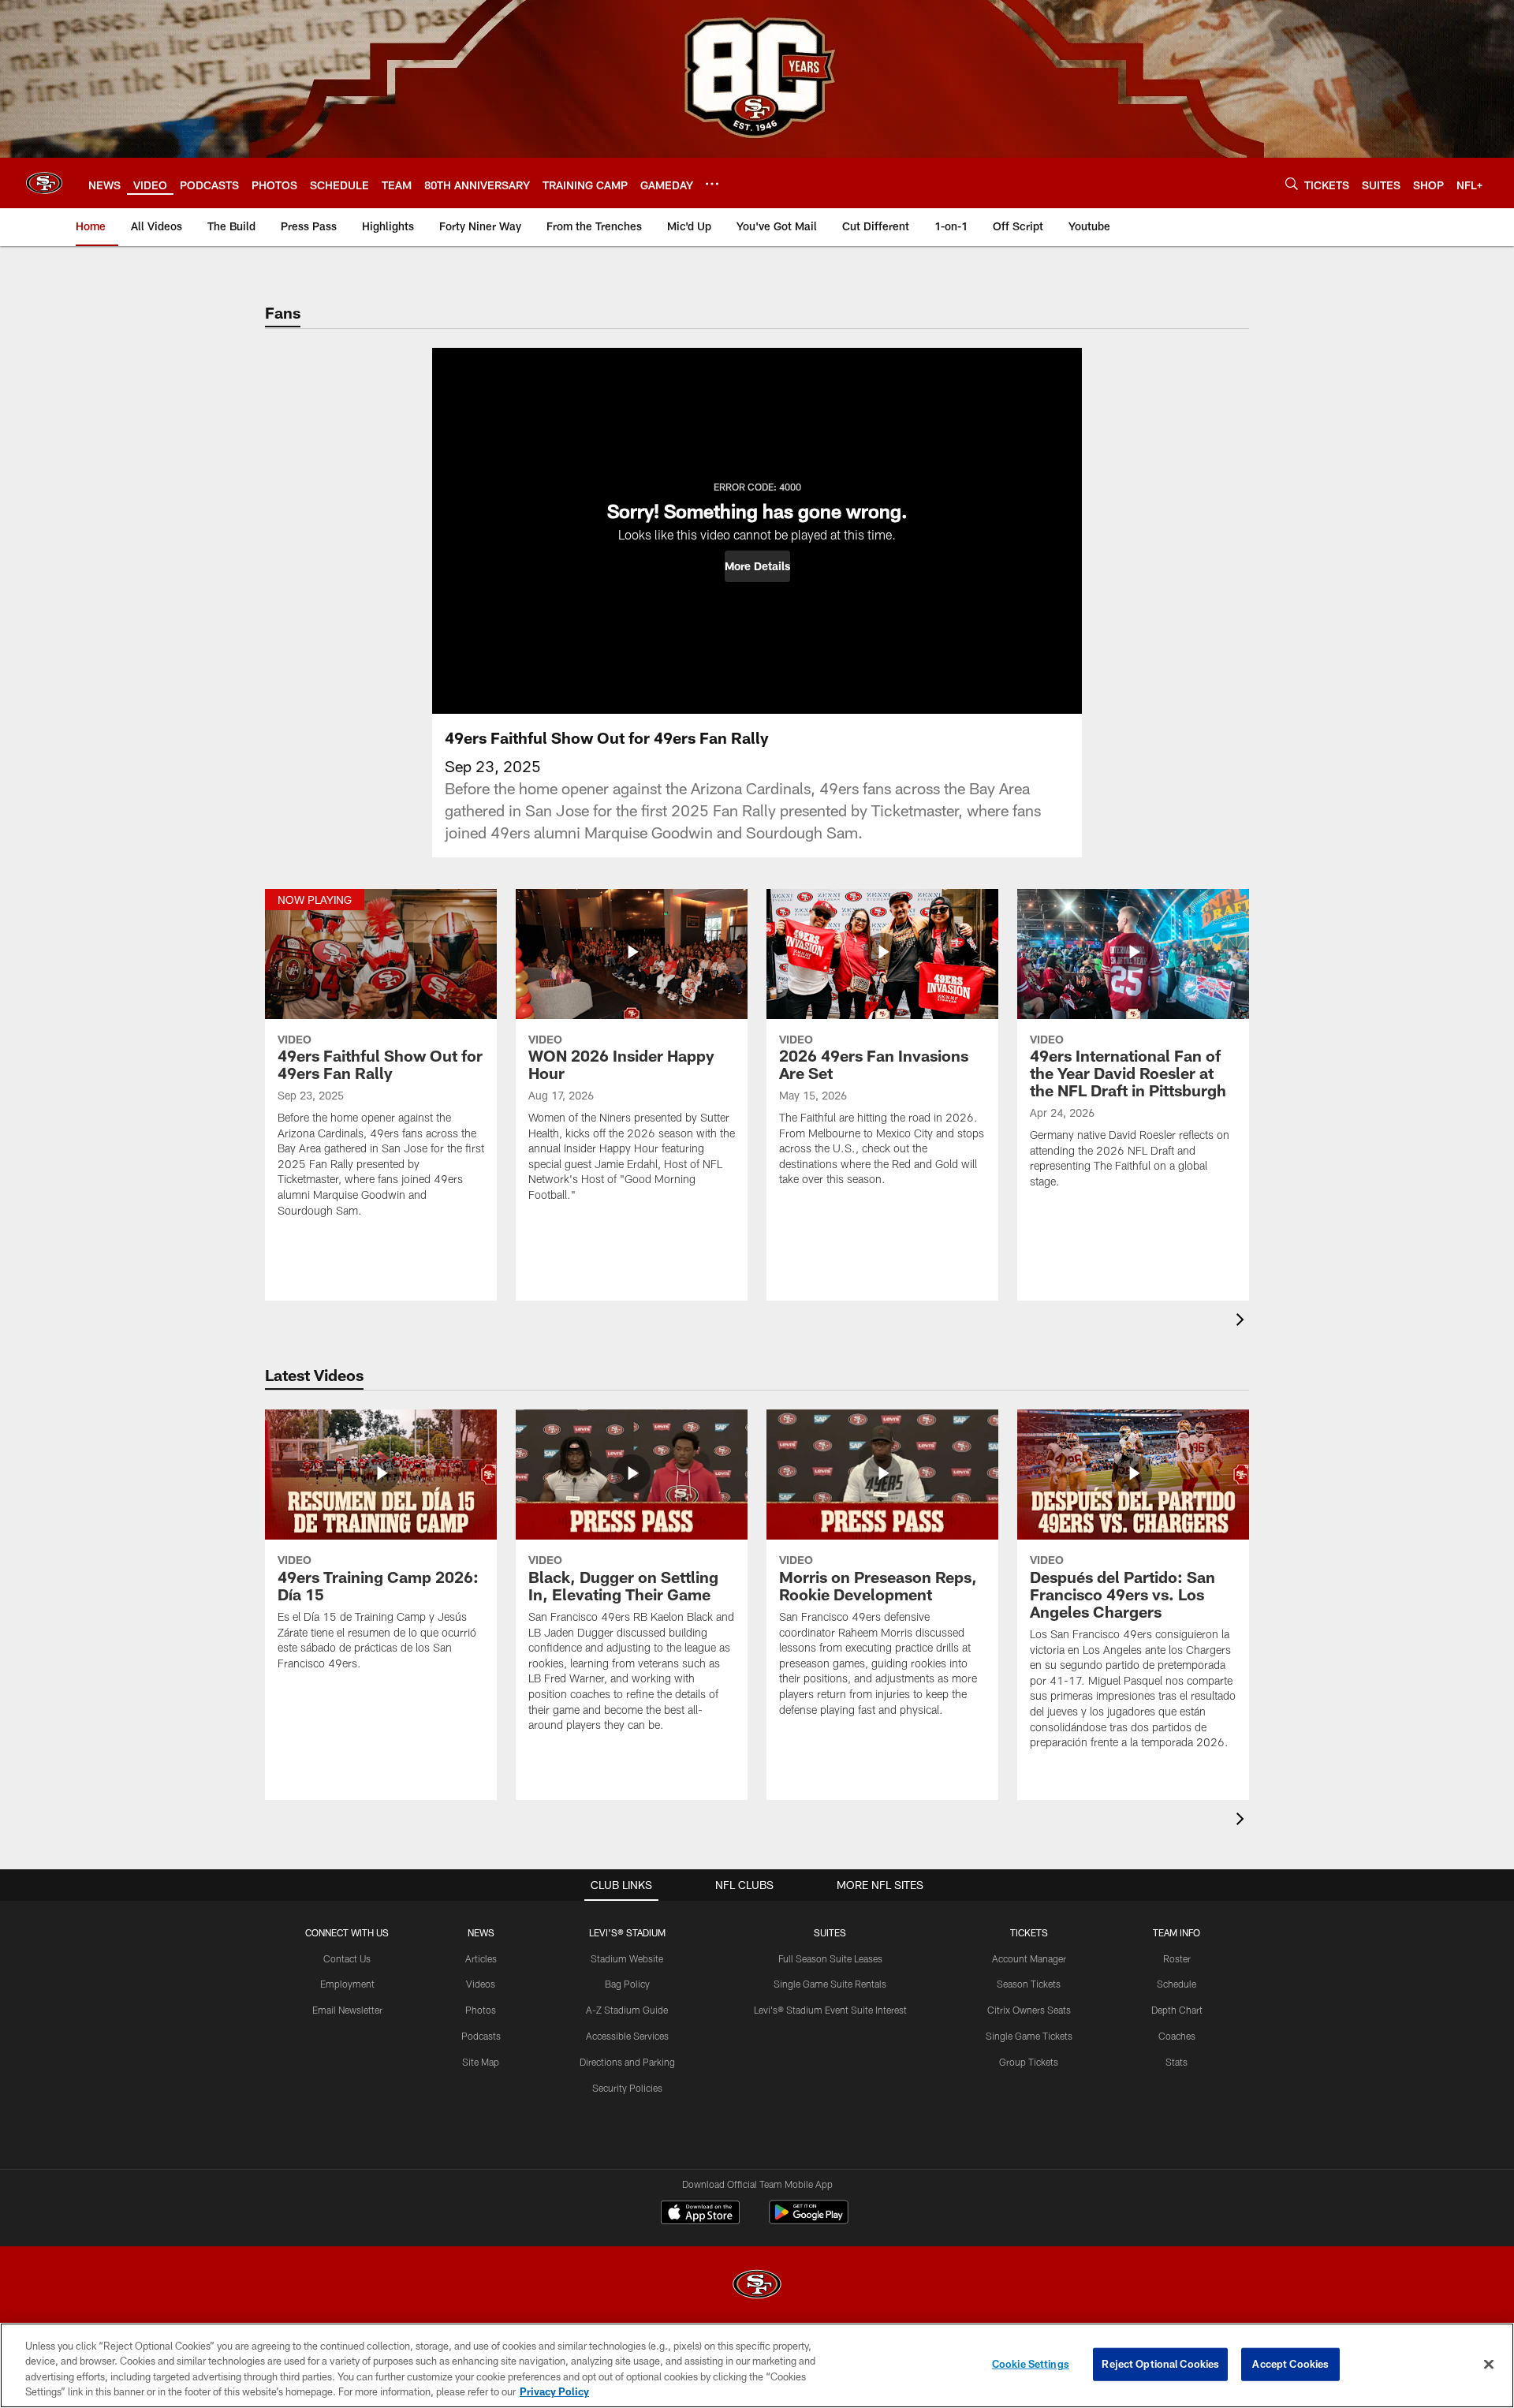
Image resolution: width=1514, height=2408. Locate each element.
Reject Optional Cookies (1160, 2364)
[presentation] (1243, 1322)
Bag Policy (627, 1984)
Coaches (1177, 2036)
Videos (481, 1984)
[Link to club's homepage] (44, 183)
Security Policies (627, 2088)
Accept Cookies (1290, 2364)
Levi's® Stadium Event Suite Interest (830, 2010)
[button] (757, 566)
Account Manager (1029, 1958)
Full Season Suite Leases (830, 1958)
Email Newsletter (347, 2010)
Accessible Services (627, 2036)
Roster (1177, 1958)
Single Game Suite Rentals (830, 1984)
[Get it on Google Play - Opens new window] (809, 2220)
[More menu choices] (712, 184)
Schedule (1177, 1984)
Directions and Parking (627, 2062)
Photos (481, 2010)
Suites (830, 1932)
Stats (1177, 2062)
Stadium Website (627, 1958)
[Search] (1292, 183)
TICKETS (1029, 1932)
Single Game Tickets (1029, 2036)
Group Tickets (1029, 2062)
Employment (347, 1984)
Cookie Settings (1031, 2364)
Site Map (481, 2062)
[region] (757, 2365)
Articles (481, 1958)
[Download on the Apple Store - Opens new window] (700, 2214)
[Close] (1489, 2364)
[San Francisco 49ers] (757, 2286)
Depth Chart (1177, 2010)
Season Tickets (1029, 1984)
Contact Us (347, 1958)
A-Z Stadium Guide (627, 2010)
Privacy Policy (554, 2391)
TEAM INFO (1177, 1932)
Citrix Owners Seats (1029, 2010)
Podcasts (481, 2036)
